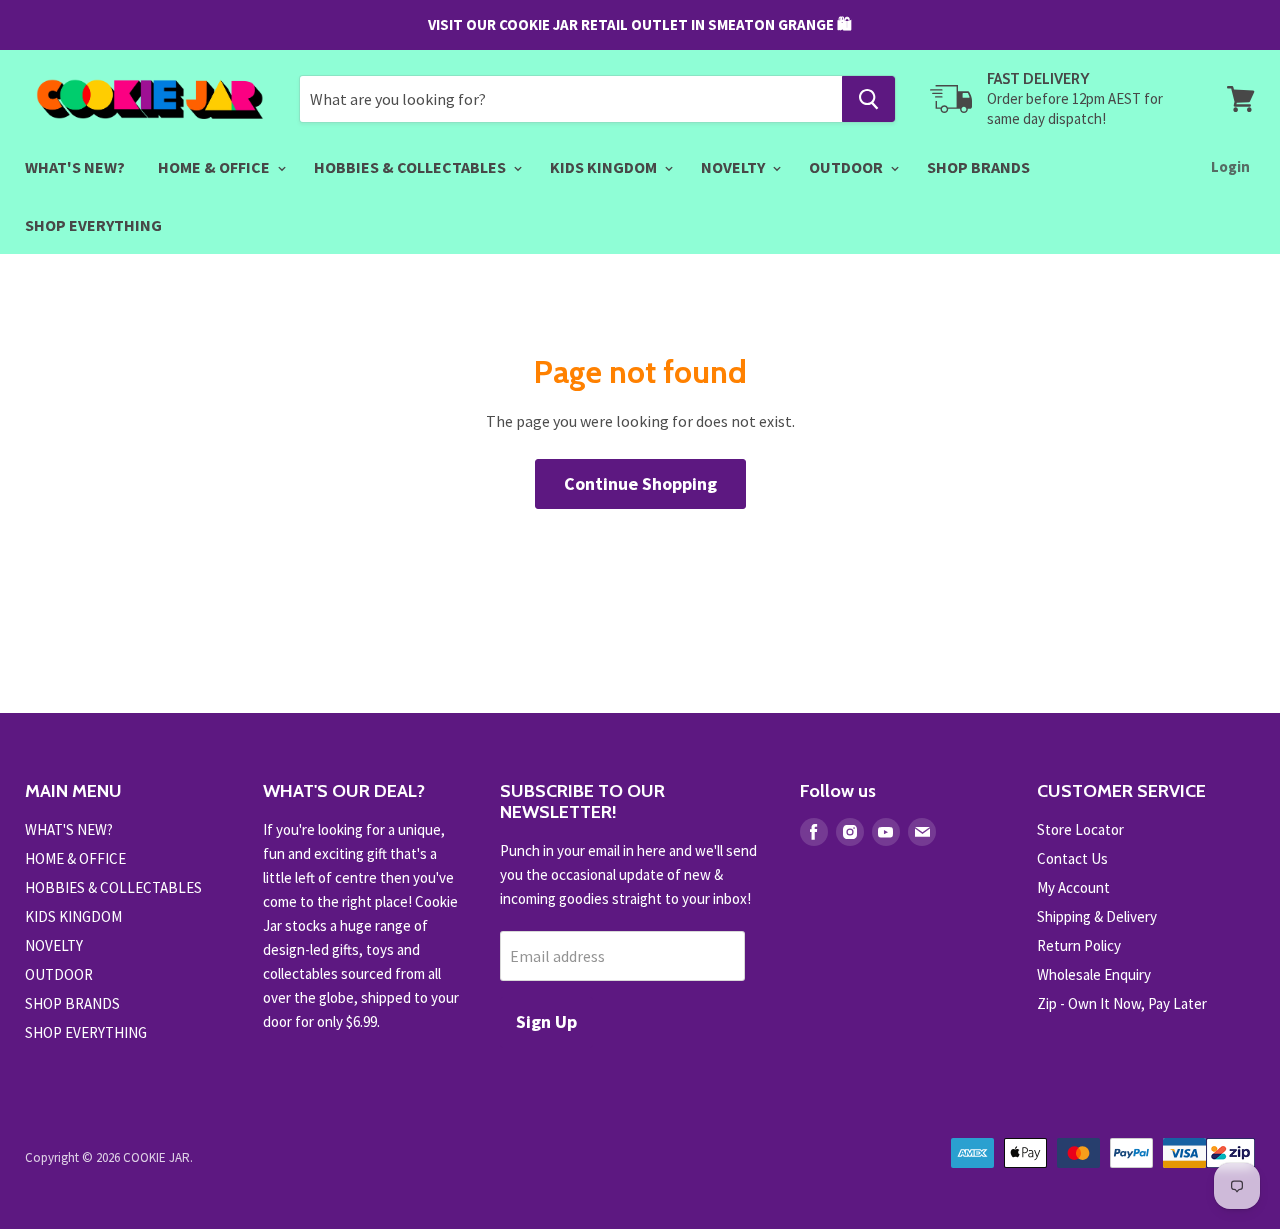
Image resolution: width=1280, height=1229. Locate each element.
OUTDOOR (847, 167)
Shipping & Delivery (1097, 916)
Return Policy (1079, 945)
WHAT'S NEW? (75, 167)
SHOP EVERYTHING (93, 225)
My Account (1073, 887)
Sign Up (546, 1021)
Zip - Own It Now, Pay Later (1122, 1003)
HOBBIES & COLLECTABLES (411, 167)
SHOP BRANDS (978, 167)
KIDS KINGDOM (605, 167)
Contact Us (1072, 858)
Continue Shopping (640, 483)
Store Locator (1080, 829)
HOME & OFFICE (215, 167)
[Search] (868, 99)
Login (1230, 166)
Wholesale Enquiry (1094, 974)
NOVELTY (734, 167)
